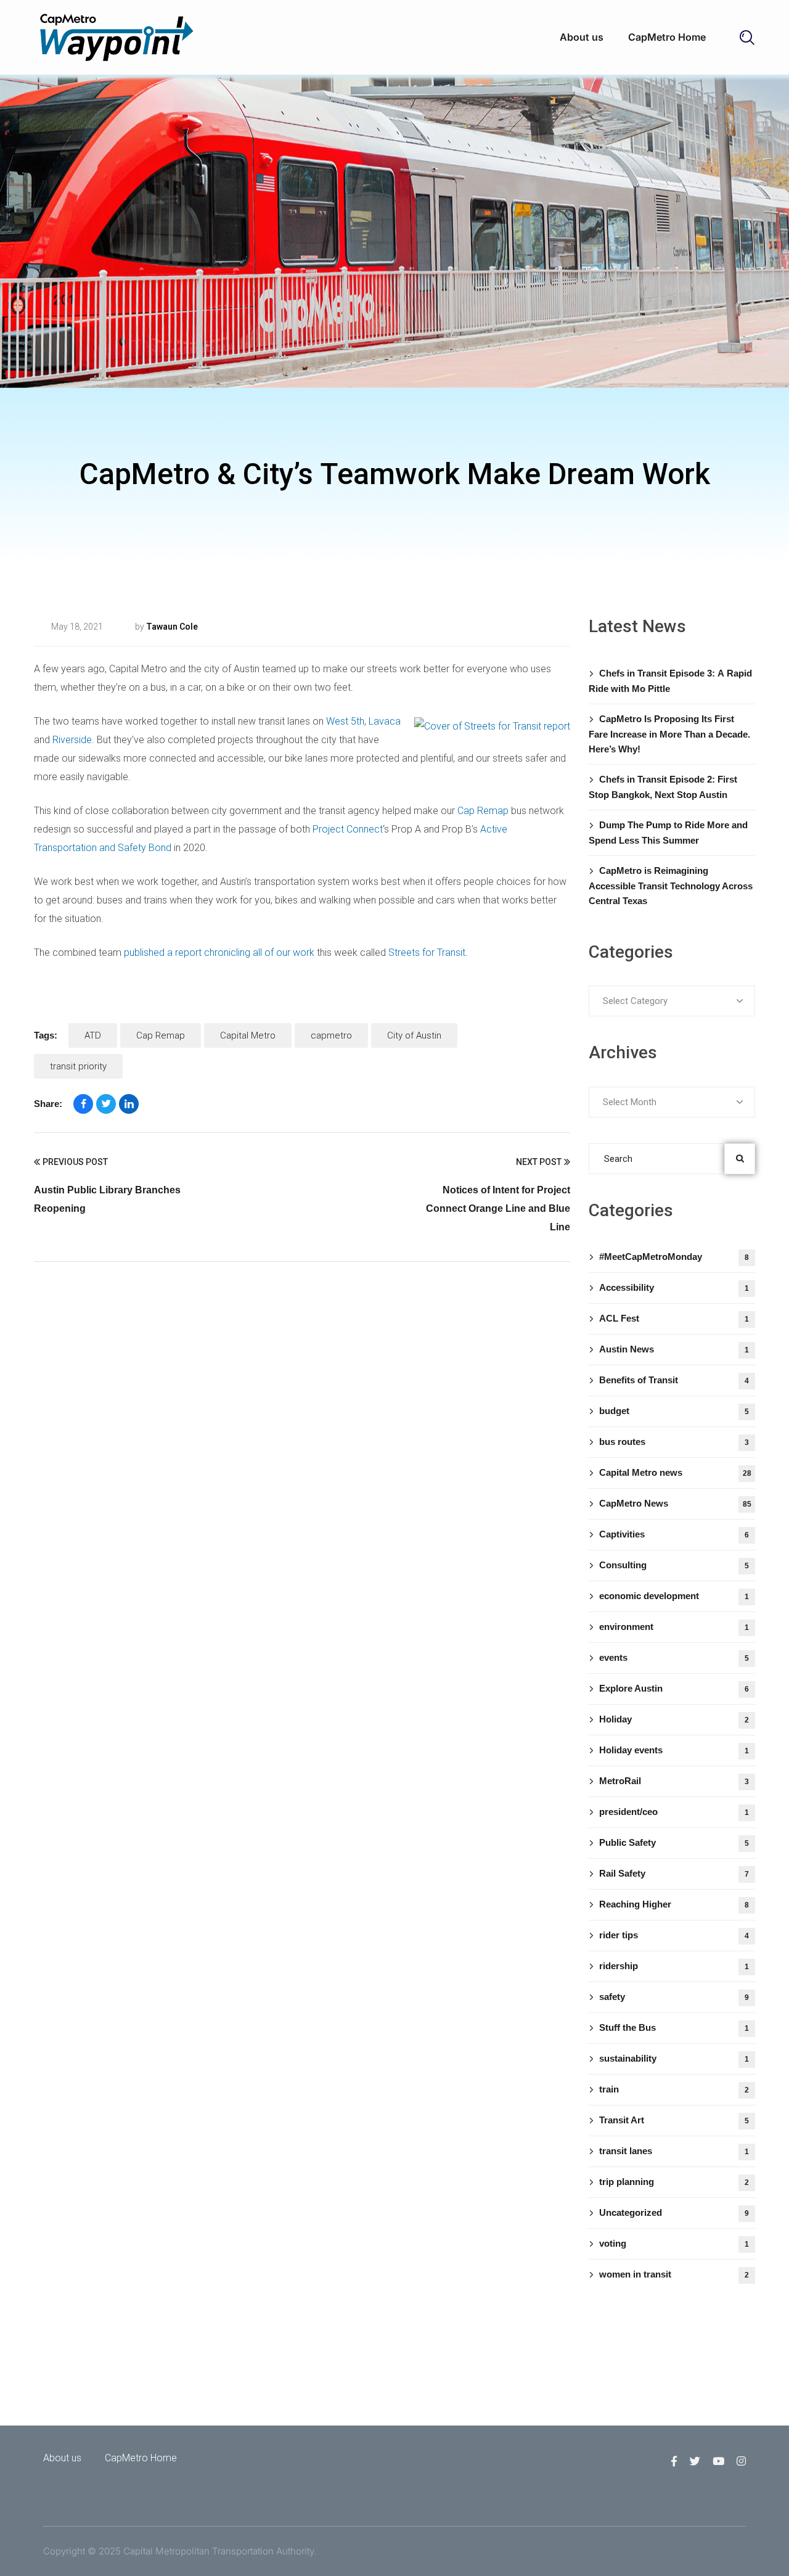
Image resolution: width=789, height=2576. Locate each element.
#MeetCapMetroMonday (674, 1257)
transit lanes (254, 627)
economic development (674, 1596)
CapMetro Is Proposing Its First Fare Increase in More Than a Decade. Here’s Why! (669, 734)
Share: (48, 1104)
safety (674, 1997)
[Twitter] (106, 1104)
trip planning (674, 2182)
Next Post (539, 1162)
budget (674, 1411)
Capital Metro (248, 1035)
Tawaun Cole (172, 627)
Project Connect (348, 829)
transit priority (78, 1066)
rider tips (674, 1935)
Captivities (674, 1534)
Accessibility (674, 1287)
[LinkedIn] (129, 1104)
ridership (674, 1966)
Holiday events (674, 1750)
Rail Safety (674, 1873)
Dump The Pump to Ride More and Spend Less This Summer (668, 833)
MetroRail (674, 1781)
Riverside (72, 740)
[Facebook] (83, 1104)
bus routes (674, 1442)
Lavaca (385, 721)
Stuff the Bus (674, 2027)
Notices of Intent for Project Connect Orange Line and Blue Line (498, 1208)
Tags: (46, 1035)
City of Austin (414, 1035)
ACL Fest (674, 1318)
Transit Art (674, 2120)
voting (674, 2243)
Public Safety (674, 1842)
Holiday (674, 1719)
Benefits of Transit (674, 1380)
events (674, 1657)
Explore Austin (674, 1688)
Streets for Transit (427, 953)
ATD (93, 1035)
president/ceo (674, 1812)
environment (674, 1627)
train (674, 2089)
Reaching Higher (674, 1904)
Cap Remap (483, 811)
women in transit (674, 2274)
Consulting (674, 1565)
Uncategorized (674, 2212)
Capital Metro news (675, 1472)
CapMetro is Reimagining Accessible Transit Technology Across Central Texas (671, 886)
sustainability (674, 2058)
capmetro (331, 1035)
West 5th (345, 721)
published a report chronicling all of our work (219, 953)
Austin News (674, 1349)
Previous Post (75, 1162)
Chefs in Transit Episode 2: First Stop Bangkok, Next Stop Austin (663, 787)
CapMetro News (675, 1503)
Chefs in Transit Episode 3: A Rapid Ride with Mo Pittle (670, 681)
